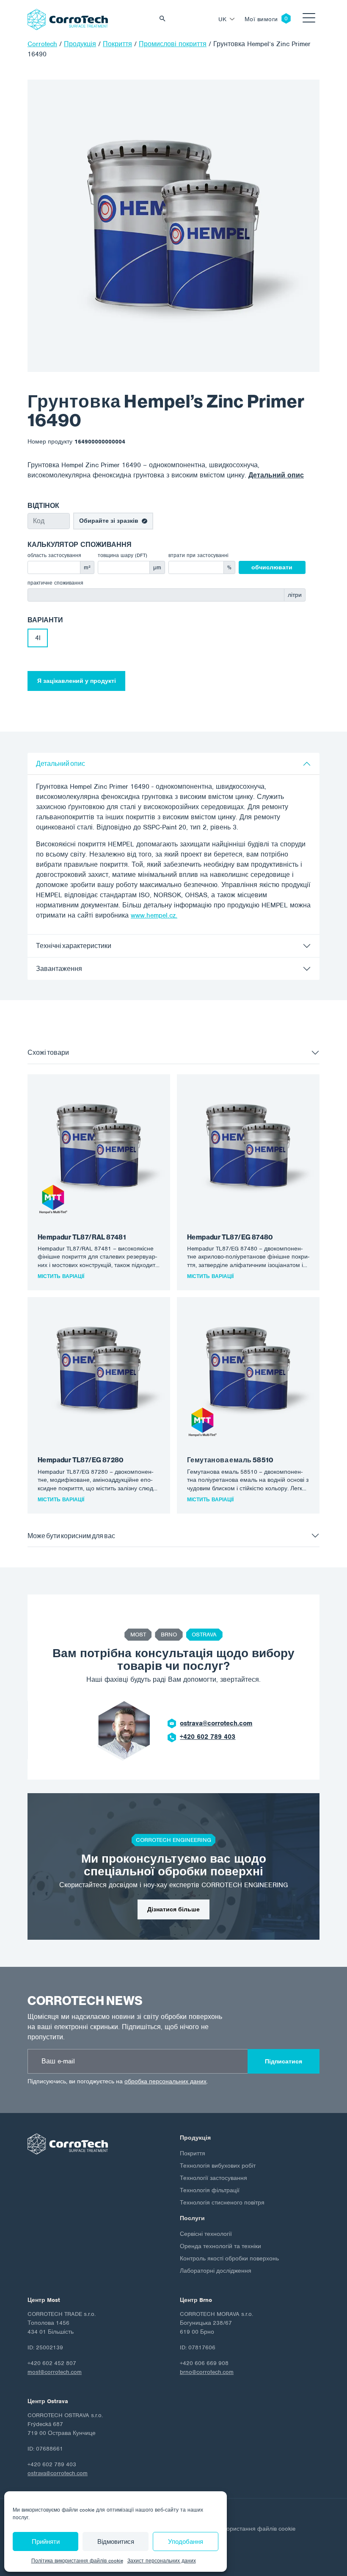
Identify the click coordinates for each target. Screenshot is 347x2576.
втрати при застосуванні (198, 555)
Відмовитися (116, 2542)
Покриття (193, 2153)
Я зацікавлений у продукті (77, 681)
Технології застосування (213, 2178)
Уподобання (186, 2542)
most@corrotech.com (55, 2372)
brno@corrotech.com (207, 2372)
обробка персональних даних (165, 2081)
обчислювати (272, 567)
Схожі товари (48, 1052)
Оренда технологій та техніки (220, 2246)
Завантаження (59, 969)
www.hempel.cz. (154, 915)
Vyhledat (165, 19)
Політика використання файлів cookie (77, 2561)
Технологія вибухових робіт (218, 2166)
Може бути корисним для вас (71, 1536)
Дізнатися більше (173, 1909)
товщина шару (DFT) (123, 555)
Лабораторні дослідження (216, 2271)
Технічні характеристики (74, 946)
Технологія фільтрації (210, 2190)
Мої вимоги (261, 19)
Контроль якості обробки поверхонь (229, 2259)
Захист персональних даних (162, 2561)
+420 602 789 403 (208, 1737)
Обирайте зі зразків (109, 521)
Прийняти (46, 2542)
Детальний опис (276, 475)
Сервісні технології (206, 2234)
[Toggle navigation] (309, 19)
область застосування (54, 555)
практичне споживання (55, 583)
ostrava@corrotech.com (216, 1723)
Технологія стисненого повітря (222, 2203)
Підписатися (284, 2062)
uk (223, 19)
